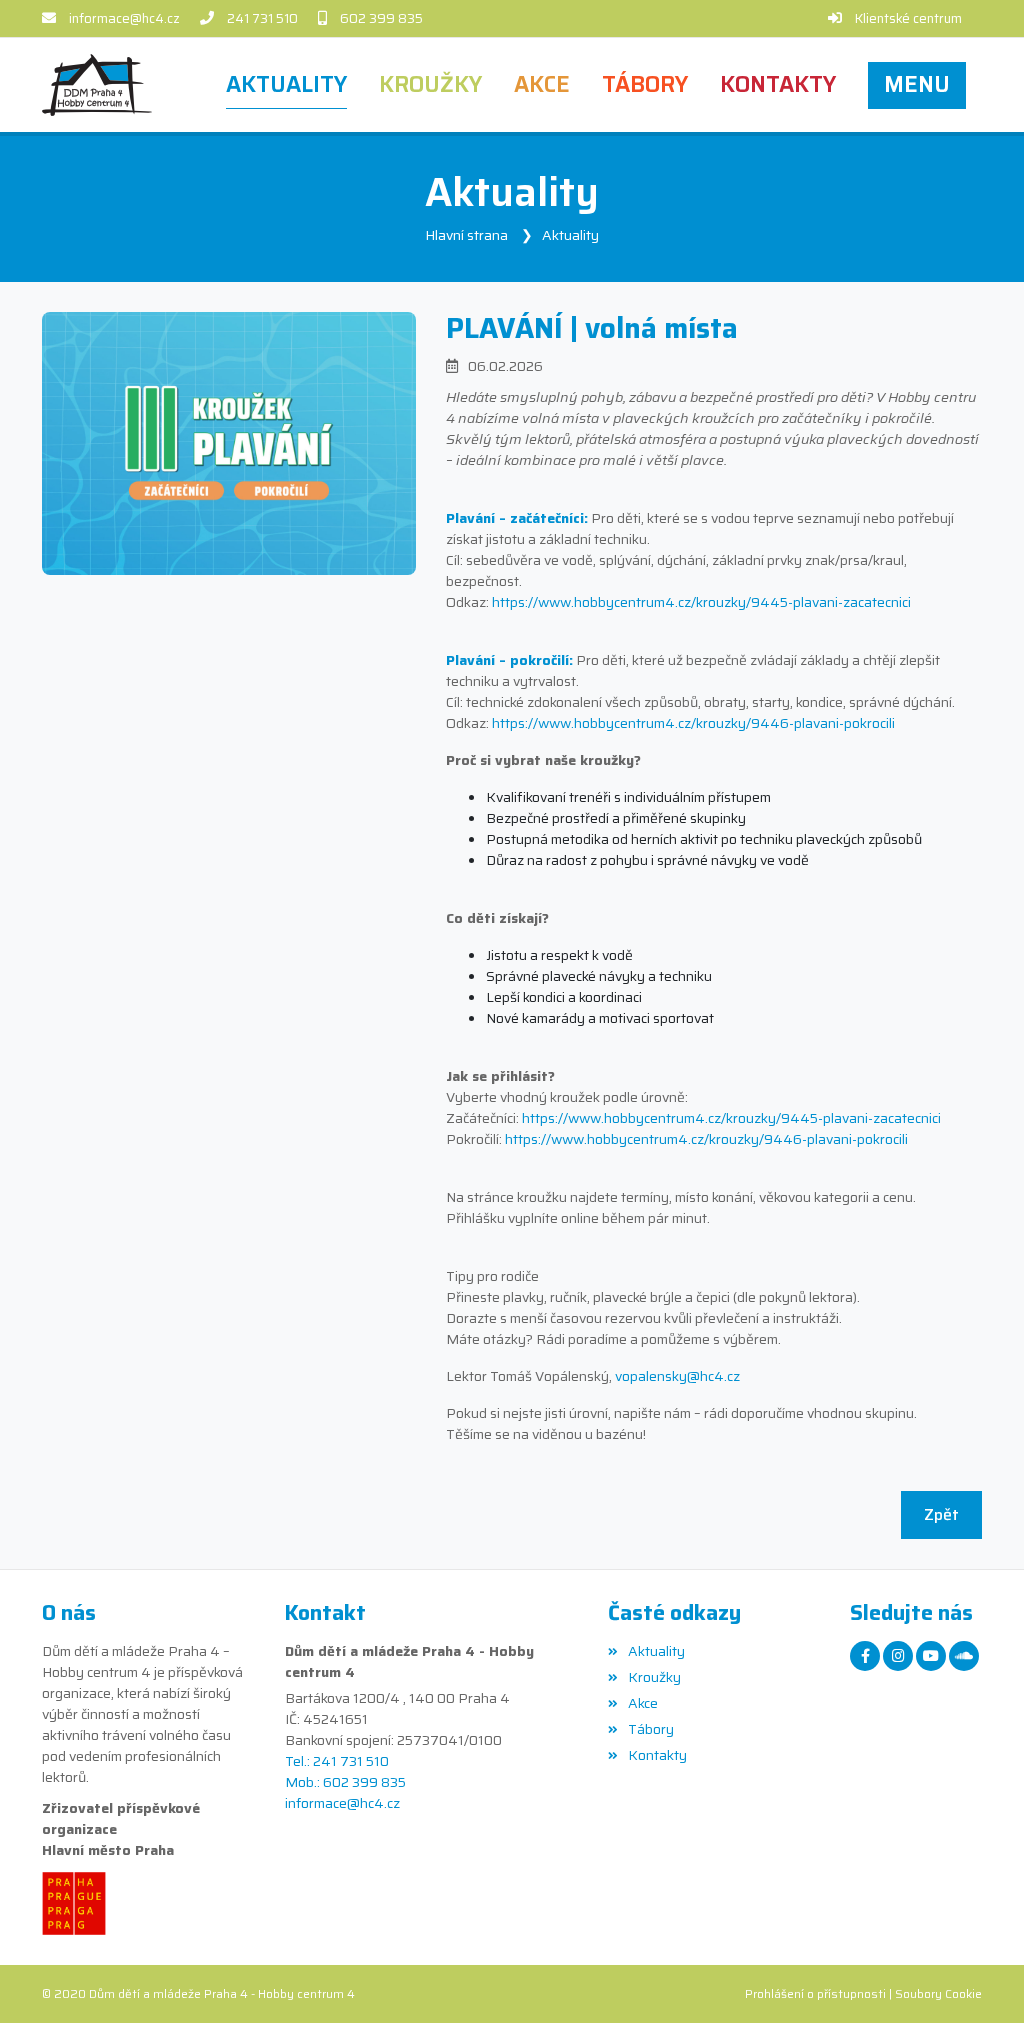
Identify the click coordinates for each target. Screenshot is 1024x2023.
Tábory (651, 1729)
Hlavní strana (466, 235)
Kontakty (657, 1755)
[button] (917, 85)
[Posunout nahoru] (979, 1978)
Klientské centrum (908, 18)
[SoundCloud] (964, 1656)
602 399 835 (381, 18)
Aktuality (570, 235)
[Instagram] (898, 1656)
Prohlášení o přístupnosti (815, 1993)
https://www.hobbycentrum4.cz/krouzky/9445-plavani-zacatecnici (701, 602)
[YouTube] (931, 1656)
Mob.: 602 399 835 (345, 1782)
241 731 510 (262, 18)
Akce (643, 1703)
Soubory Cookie (938, 1993)
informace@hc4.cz (124, 18)
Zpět (941, 1514)
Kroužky (654, 1677)
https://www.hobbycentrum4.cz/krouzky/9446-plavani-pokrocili (693, 723)
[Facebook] (865, 1656)
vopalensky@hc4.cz (677, 1376)
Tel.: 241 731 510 (337, 1761)
